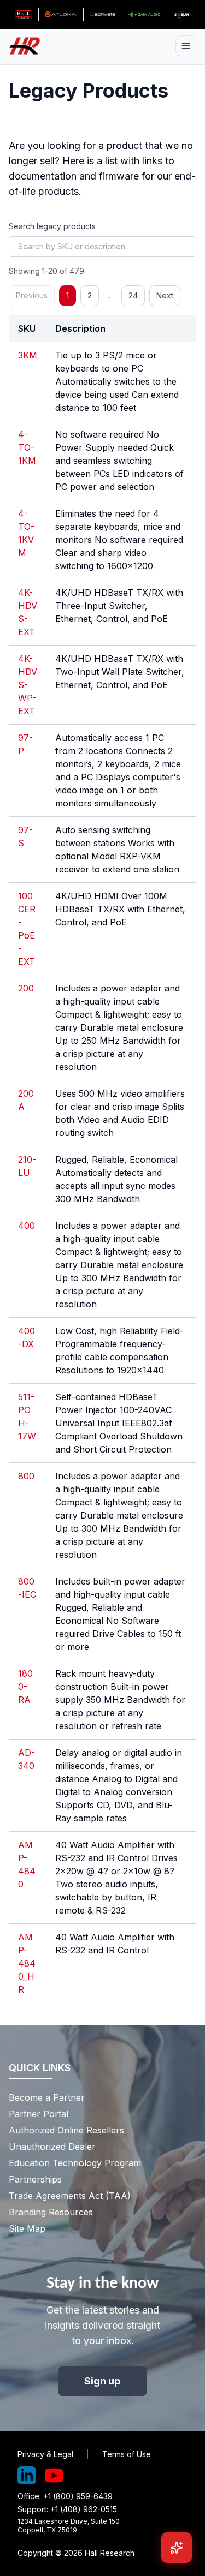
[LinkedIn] (27, 2476)
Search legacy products (52, 226)
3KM (28, 355)
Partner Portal (39, 2114)
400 (27, 1226)
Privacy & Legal (45, 2454)
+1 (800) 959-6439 (78, 2496)
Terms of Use (127, 2454)
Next (165, 295)
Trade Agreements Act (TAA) (70, 2196)
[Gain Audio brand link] (144, 15)
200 (26, 988)
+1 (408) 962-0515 (84, 2509)
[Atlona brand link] (61, 15)
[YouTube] (54, 2476)
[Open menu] (186, 46)
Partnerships (35, 2179)
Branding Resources (51, 2212)
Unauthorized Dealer (52, 2147)
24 (133, 295)
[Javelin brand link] (181, 15)
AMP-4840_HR (27, 1963)
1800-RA (25, 1687)
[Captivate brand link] (102, 15)
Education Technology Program (75, 2163)
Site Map (27, 2228)
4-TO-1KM (27, 447)
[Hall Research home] (29, 46)
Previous (32, 295)
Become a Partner (47, 2097)
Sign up (102, 2381)
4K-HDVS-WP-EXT (28, 685)
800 (26, 1476)
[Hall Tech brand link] (24, 15)
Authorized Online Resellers (66, 2130)
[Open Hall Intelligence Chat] (177, 2548)
